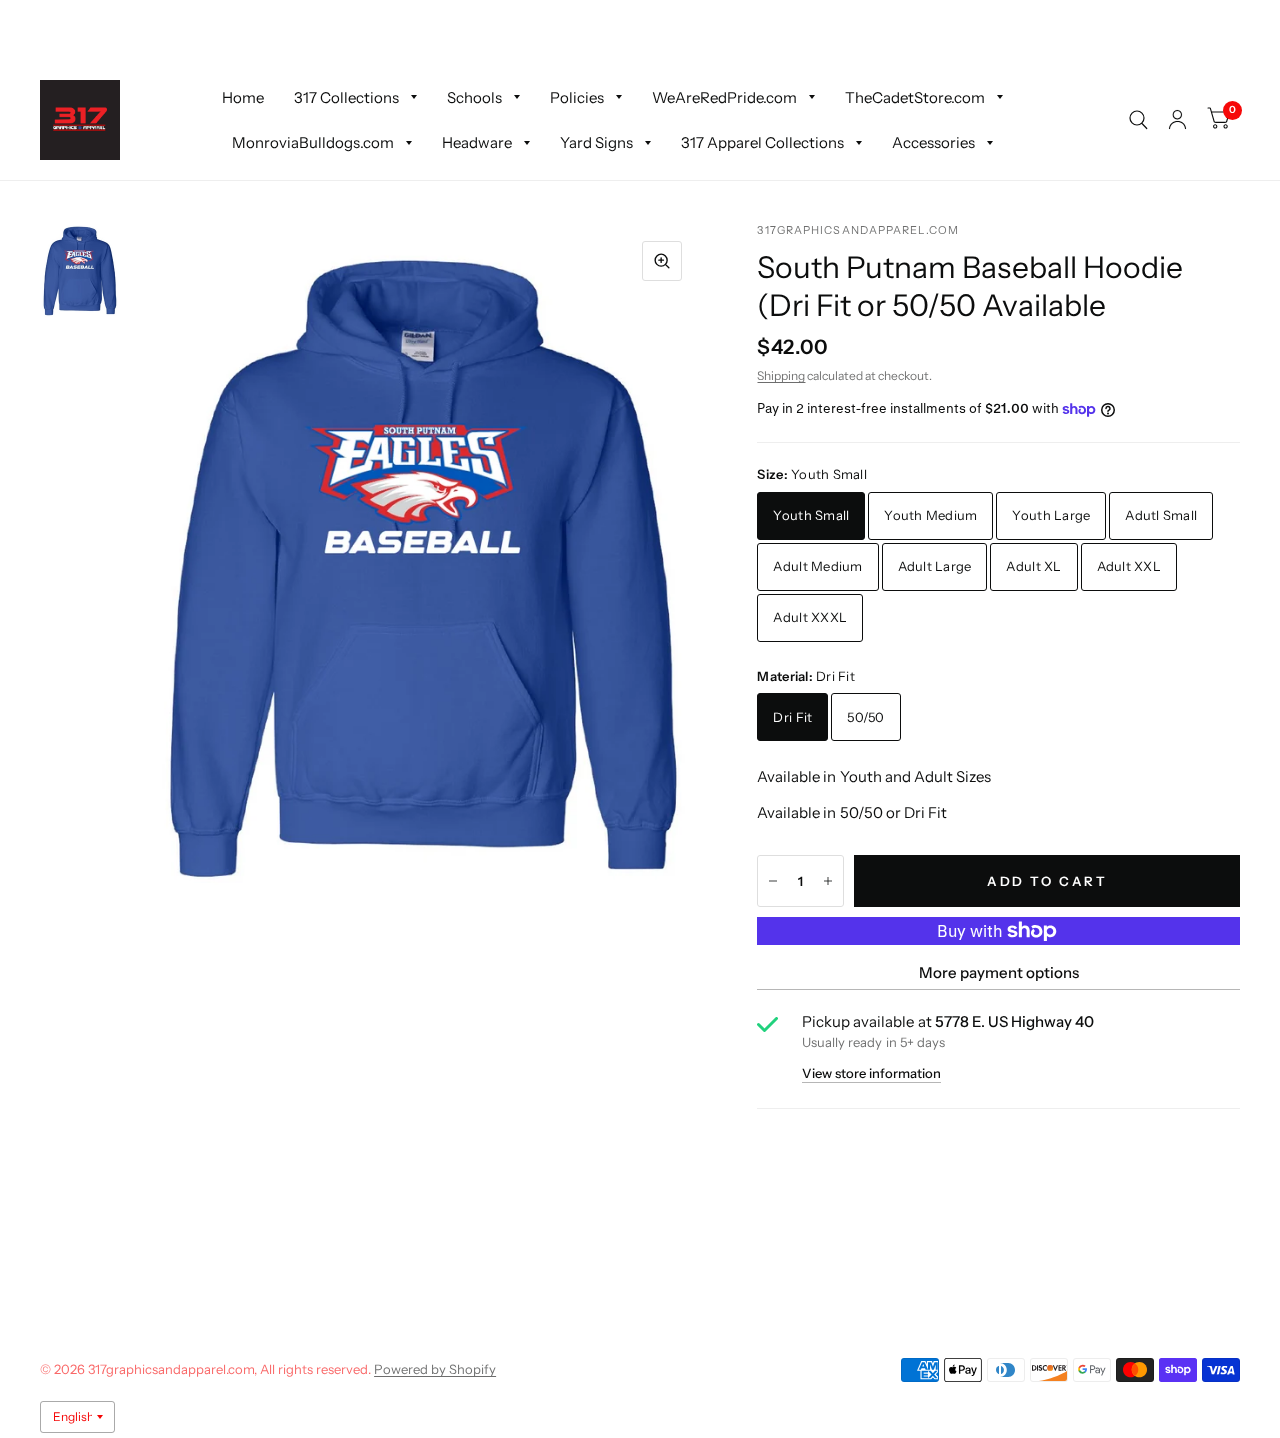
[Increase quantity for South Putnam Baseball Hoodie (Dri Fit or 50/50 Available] (828, 881)
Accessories (933, 142)
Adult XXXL (810, 617)
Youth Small (811, 515)
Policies (577, 96)
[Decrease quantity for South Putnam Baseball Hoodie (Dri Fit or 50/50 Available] (773, 881)
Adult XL (1033, 566)
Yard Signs (596, 142)
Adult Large (935, 566)
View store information (871, 1073)
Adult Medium (817, 566)
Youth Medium (930, 515)
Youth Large (1051, 515)
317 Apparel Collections (762, 142)
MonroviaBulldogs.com (313, 142)
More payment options (999, 972)
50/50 (865, 717)
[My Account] (1177, 120)
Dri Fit (792, 717)
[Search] (1138, 120)
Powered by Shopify (435, 1369)
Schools (474, 96)
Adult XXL (1129, 566)
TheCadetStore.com (915, 96)
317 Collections (346, 96)
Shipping (781, 375)
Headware (477, 142)
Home (243, 96)
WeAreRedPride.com (724, 96)
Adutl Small (1161, 515)
